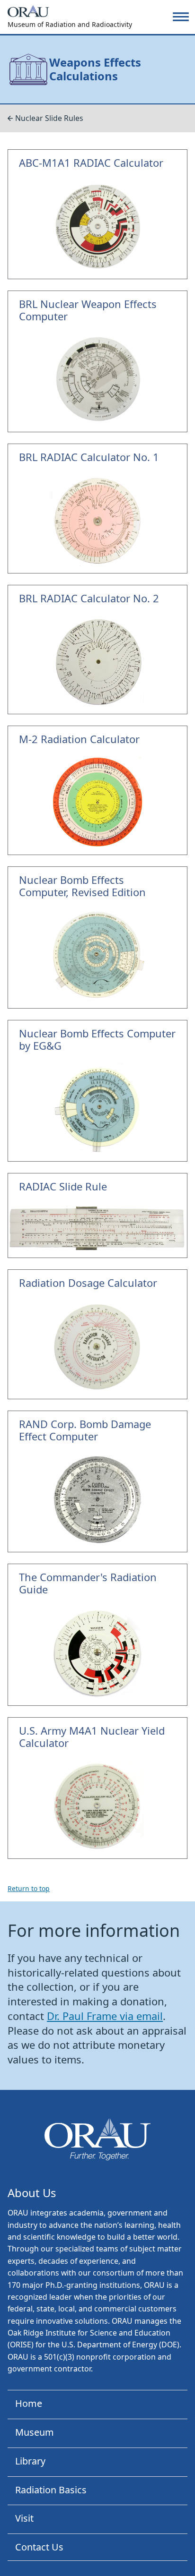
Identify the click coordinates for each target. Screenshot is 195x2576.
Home (29, 2403)
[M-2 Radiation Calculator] (97, 790)
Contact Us (39, 2547)
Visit (24, 2518)
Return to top (29, 1888)
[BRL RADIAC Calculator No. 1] (97, 508)
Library (30, 2461)
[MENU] (181, 17)
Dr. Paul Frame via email (105, 2016)
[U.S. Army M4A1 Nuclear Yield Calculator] (97, 1788)
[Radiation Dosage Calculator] (97, 1334)
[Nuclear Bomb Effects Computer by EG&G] (97, 1091)
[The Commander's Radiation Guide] (97, 1635)
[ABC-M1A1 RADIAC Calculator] (97, 214)
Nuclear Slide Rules (49, 118)
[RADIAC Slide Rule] (97, 1215)
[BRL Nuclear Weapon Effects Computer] (97, 362)
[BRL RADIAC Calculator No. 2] (97, 650)
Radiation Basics (51, 2490)
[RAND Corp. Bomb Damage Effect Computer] (97, 1482)
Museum (35, 2432)
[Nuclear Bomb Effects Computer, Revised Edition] (97, 937)
